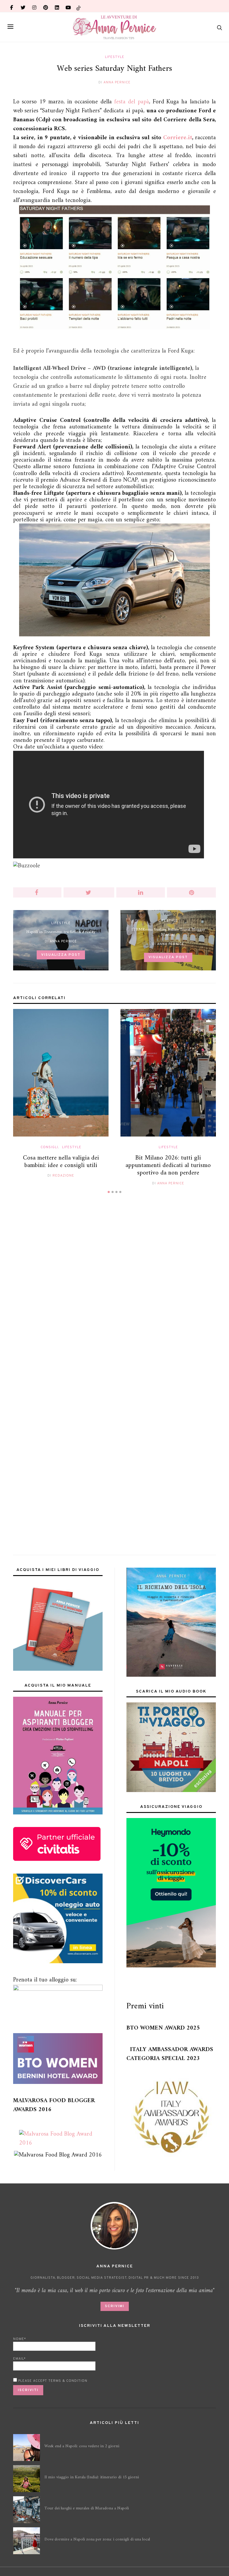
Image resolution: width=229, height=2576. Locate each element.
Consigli (49, 1147)
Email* (19, 2359)
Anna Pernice (117, 82)
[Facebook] (12, 6)
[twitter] (23, 6)
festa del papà (132, 102)
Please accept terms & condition (52, 2381)
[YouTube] (68, 6)
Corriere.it (178, 138)
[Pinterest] (46, 6)
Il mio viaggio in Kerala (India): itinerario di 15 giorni (92, 2477)
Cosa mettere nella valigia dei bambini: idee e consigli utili (61, 1162)
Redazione (63, 1176)
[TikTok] (78, 6)
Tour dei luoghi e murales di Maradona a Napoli (87, 2508)
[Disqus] (114, 1290)
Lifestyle (115, 57)
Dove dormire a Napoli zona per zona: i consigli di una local (97, 2539)
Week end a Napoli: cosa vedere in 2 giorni (82, 2446)
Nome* (20, 2339)
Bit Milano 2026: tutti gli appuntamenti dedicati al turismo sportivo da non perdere (168, 1165)
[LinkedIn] (57, 6)
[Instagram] (34, 6)
